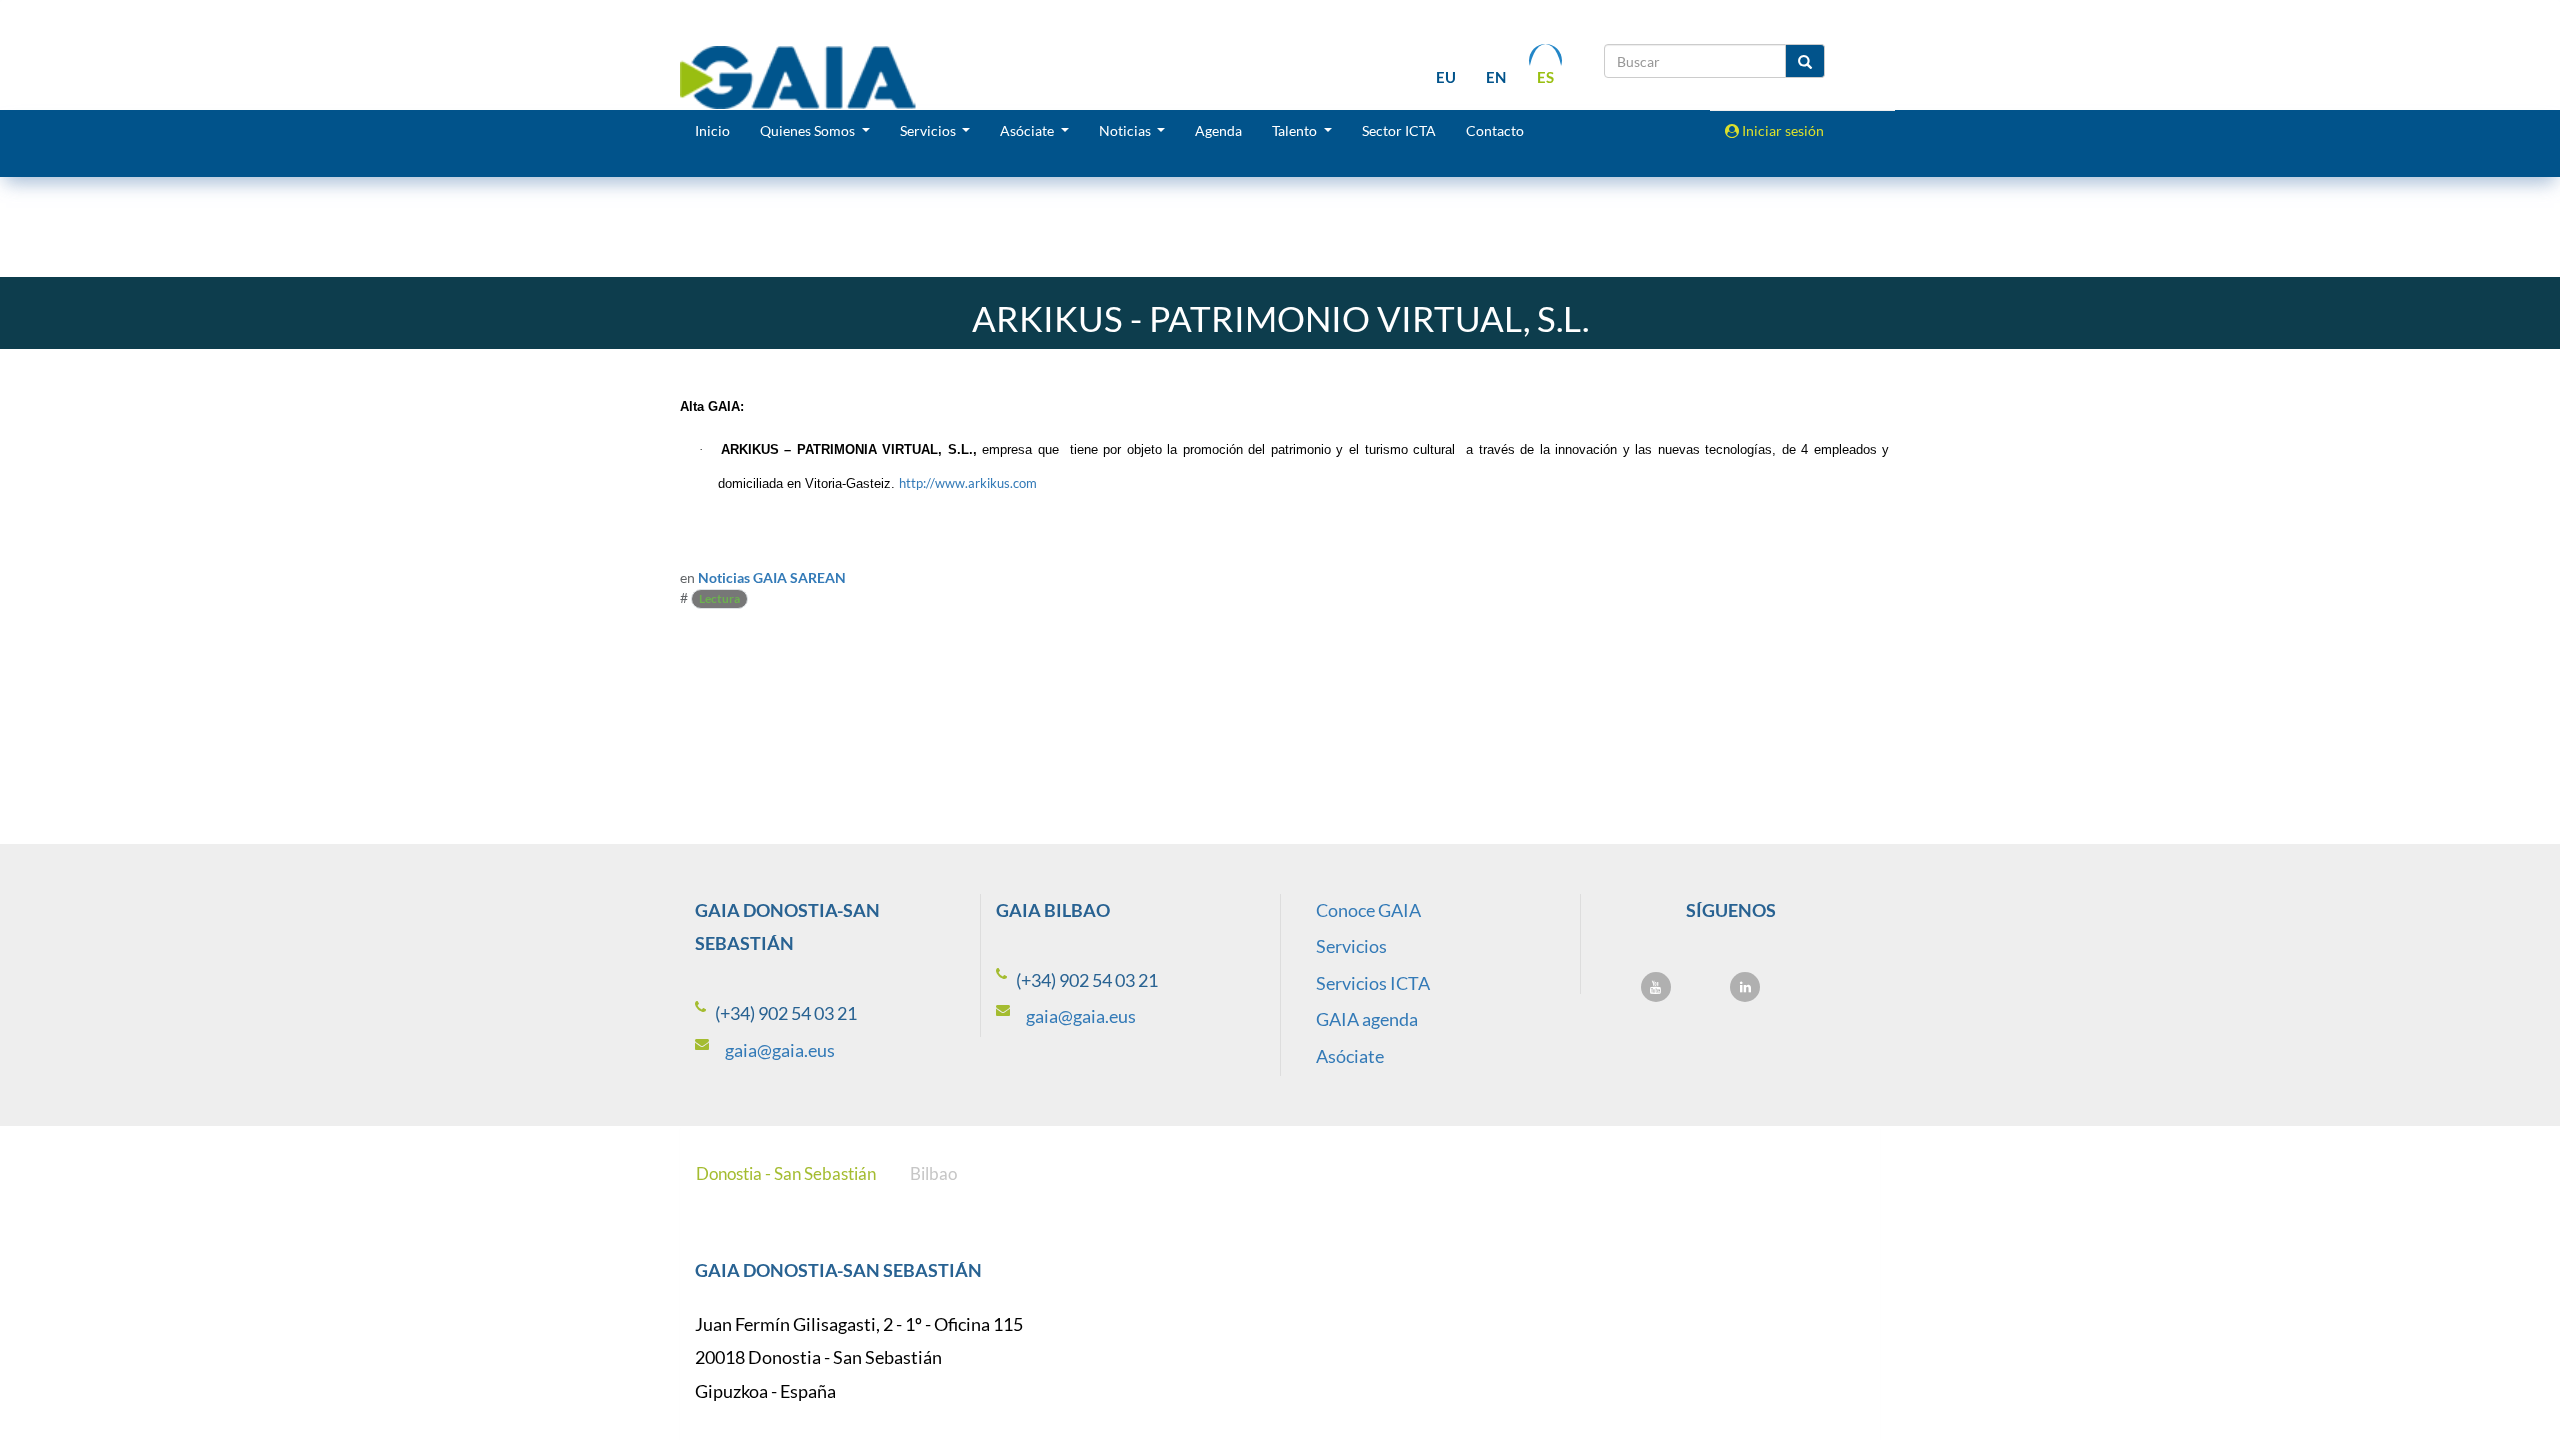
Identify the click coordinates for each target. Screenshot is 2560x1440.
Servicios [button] (929, 130)
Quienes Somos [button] (809, 130)
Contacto (1495, 130)
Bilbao (933, 1173)
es (1545, 77)
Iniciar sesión (1781, 130)
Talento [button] (1296, 130)
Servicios (1351, 946)
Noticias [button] (1126, 130)
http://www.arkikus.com (968, 483)
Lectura (719, 598)
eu (1446, 77)
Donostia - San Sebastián (786, 1173)
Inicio (712, 130)
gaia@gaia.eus (780, 1050)
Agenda (1218, 130)
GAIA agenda (1367, 1019)
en (1496, 77)
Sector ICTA (1399, 130)
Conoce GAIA (1368, 910)
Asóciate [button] (1028, 130)
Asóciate (1350, 1056)
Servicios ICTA (1373, 983)
